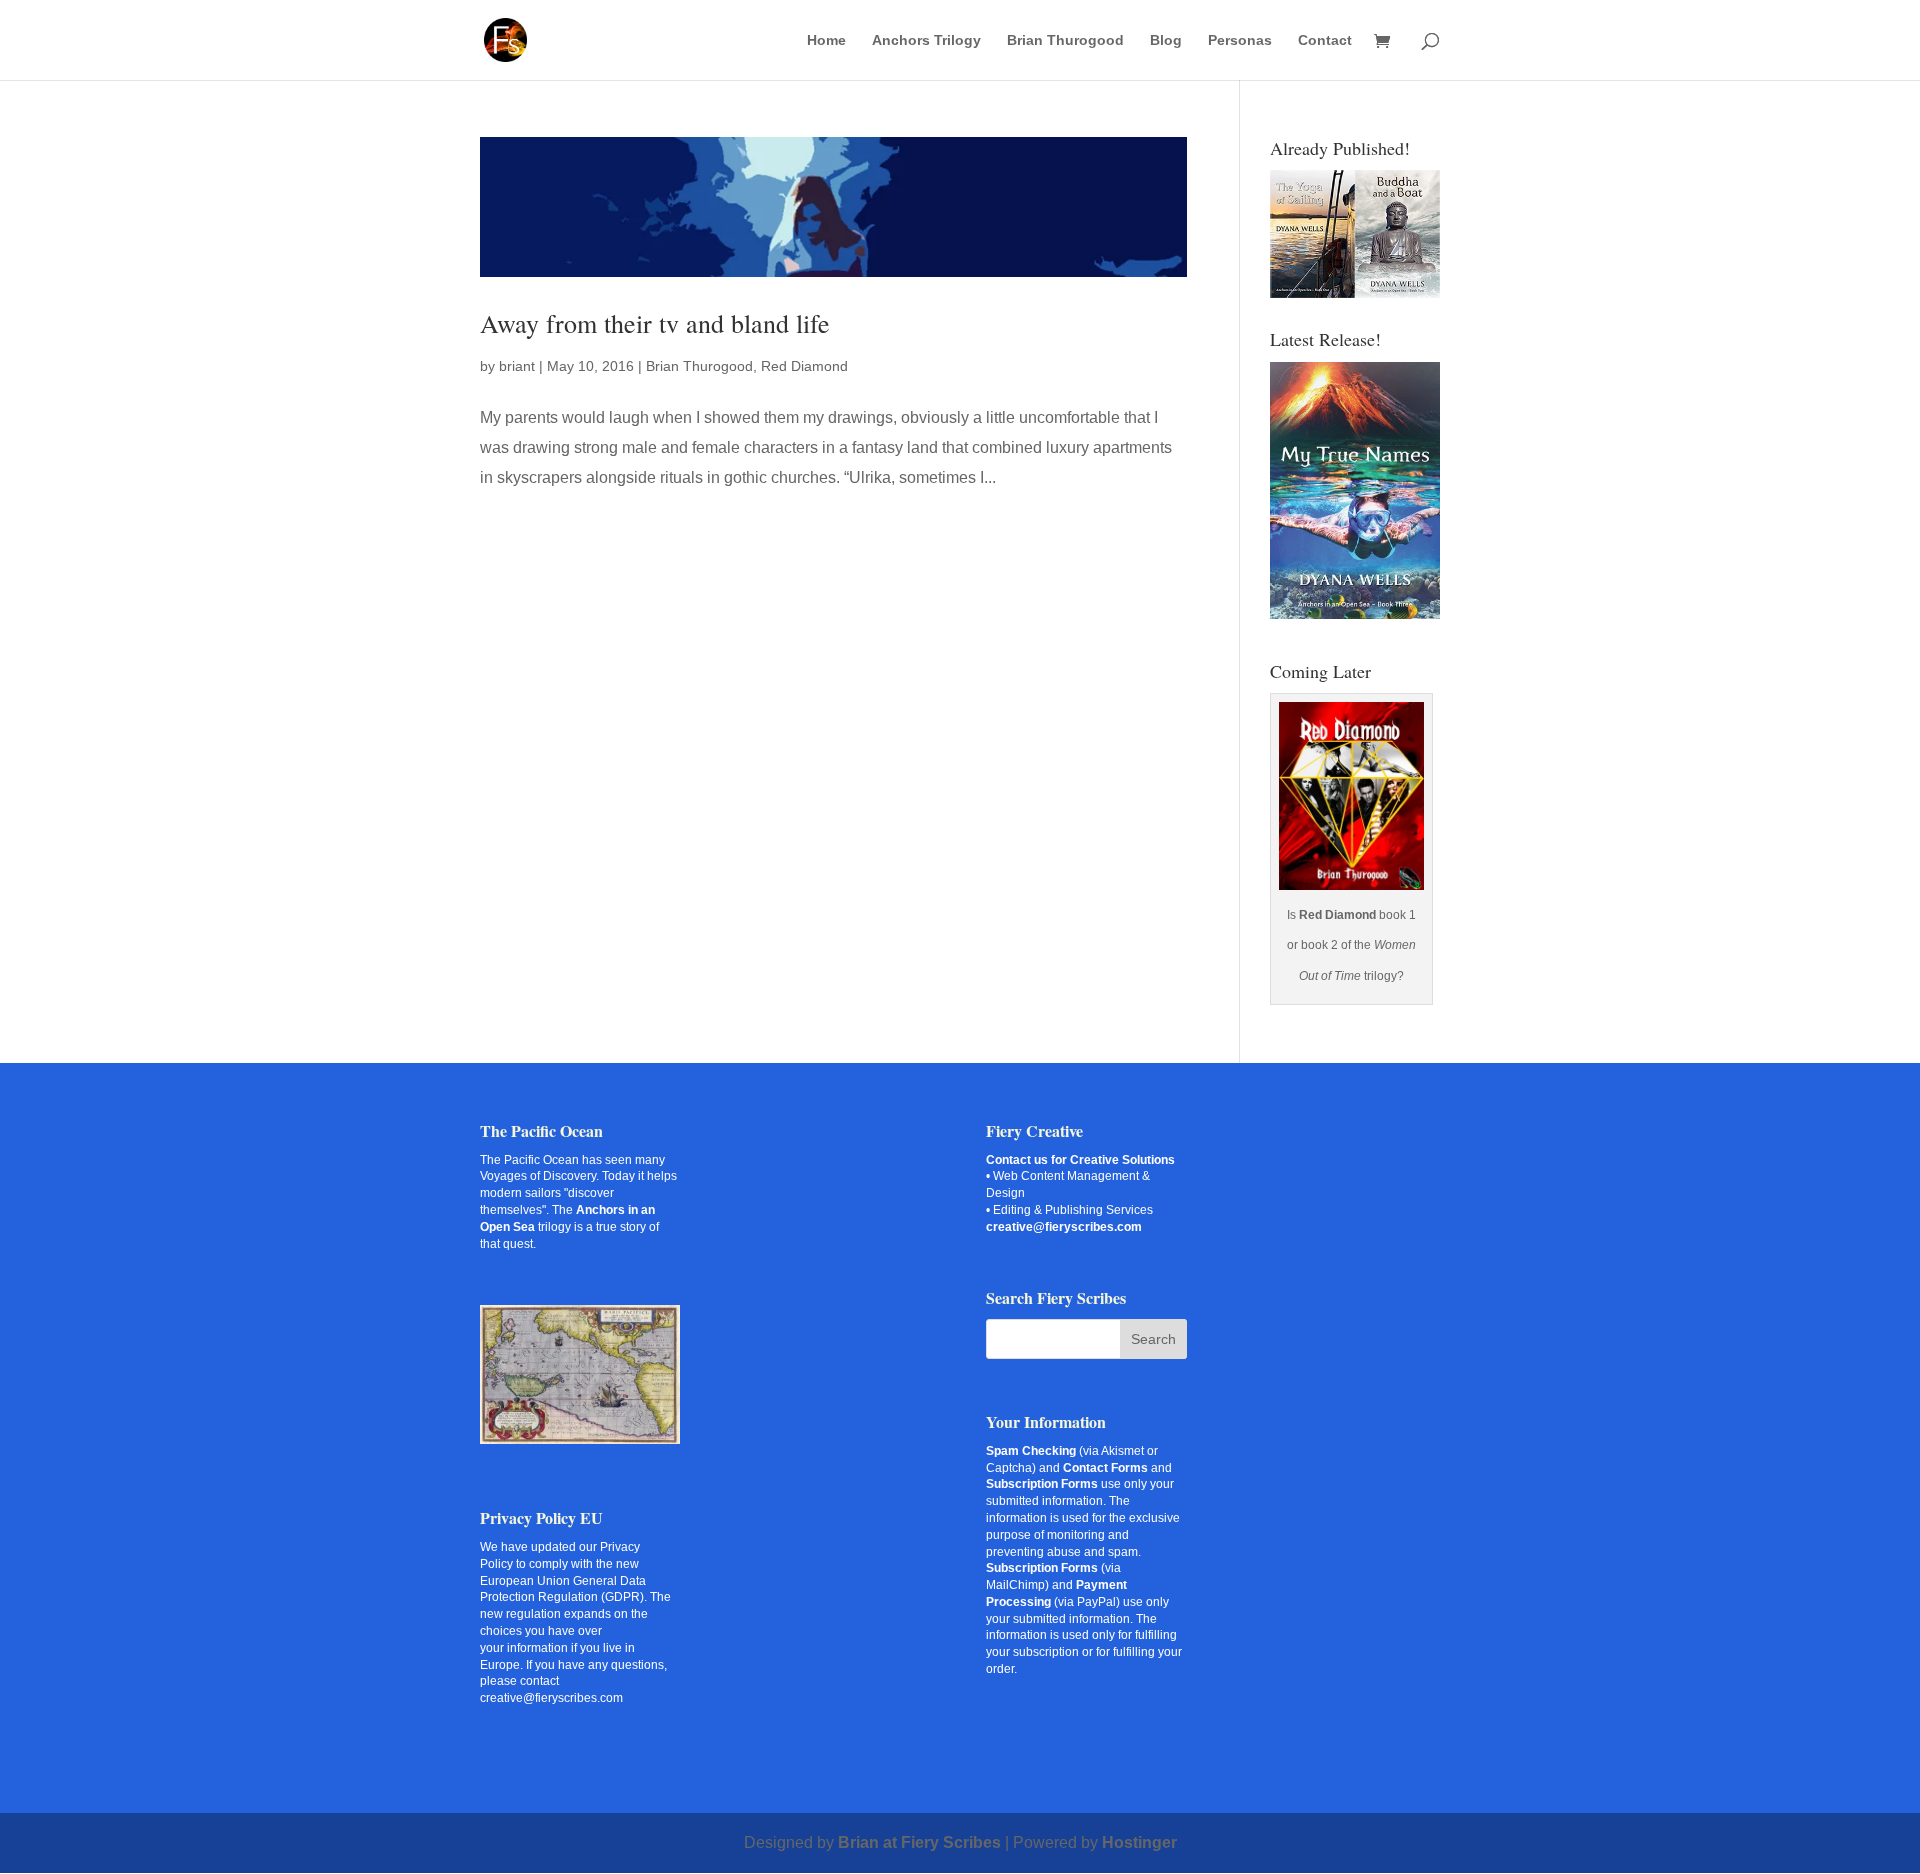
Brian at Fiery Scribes (919, 1842)
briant (517, 366)
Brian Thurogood (1065, 40)
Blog (1166, 40)
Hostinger (1139, 1842)
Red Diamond (804, 366)
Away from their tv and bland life (655, 323)
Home (826, 40)
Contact (1325, 40)
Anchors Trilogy (926, 40)
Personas (1240, 40)
